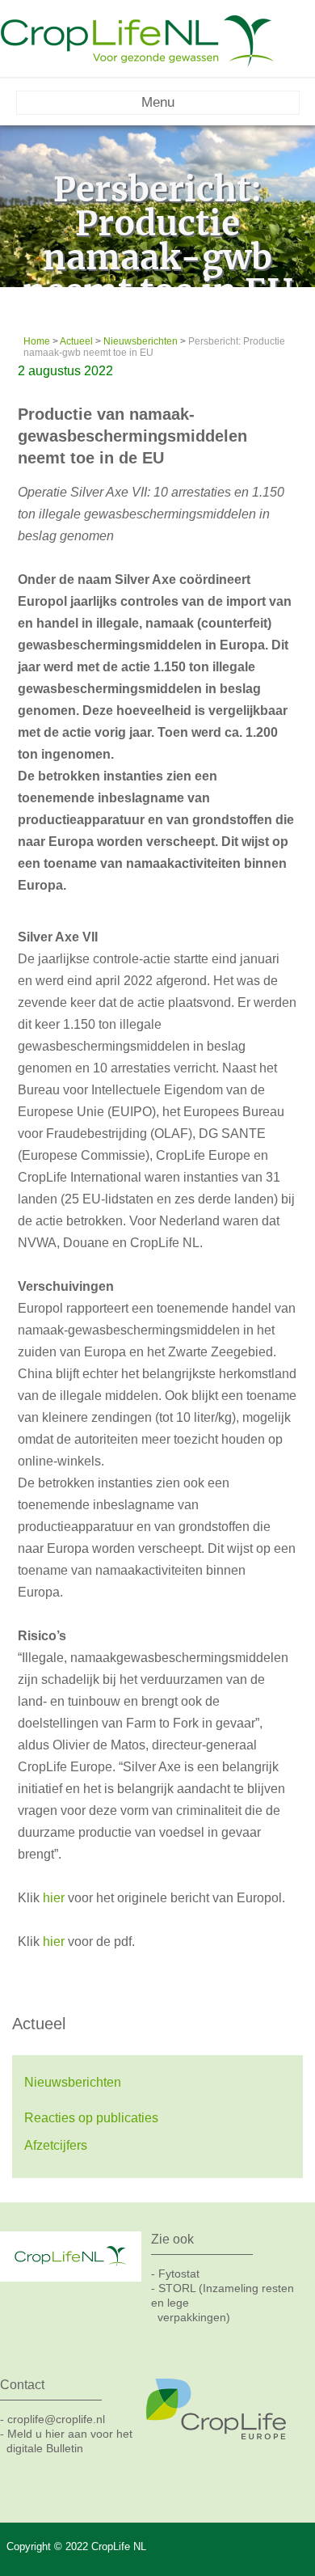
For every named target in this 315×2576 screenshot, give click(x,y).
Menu (158, 102)
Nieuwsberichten (73, 2082)
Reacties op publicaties (91, 2118)
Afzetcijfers (56, 2145)
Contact (22, 2385)
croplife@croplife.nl (56, 2419)
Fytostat (179, 2274)
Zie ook (172, 2239)
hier (54, 1898)
